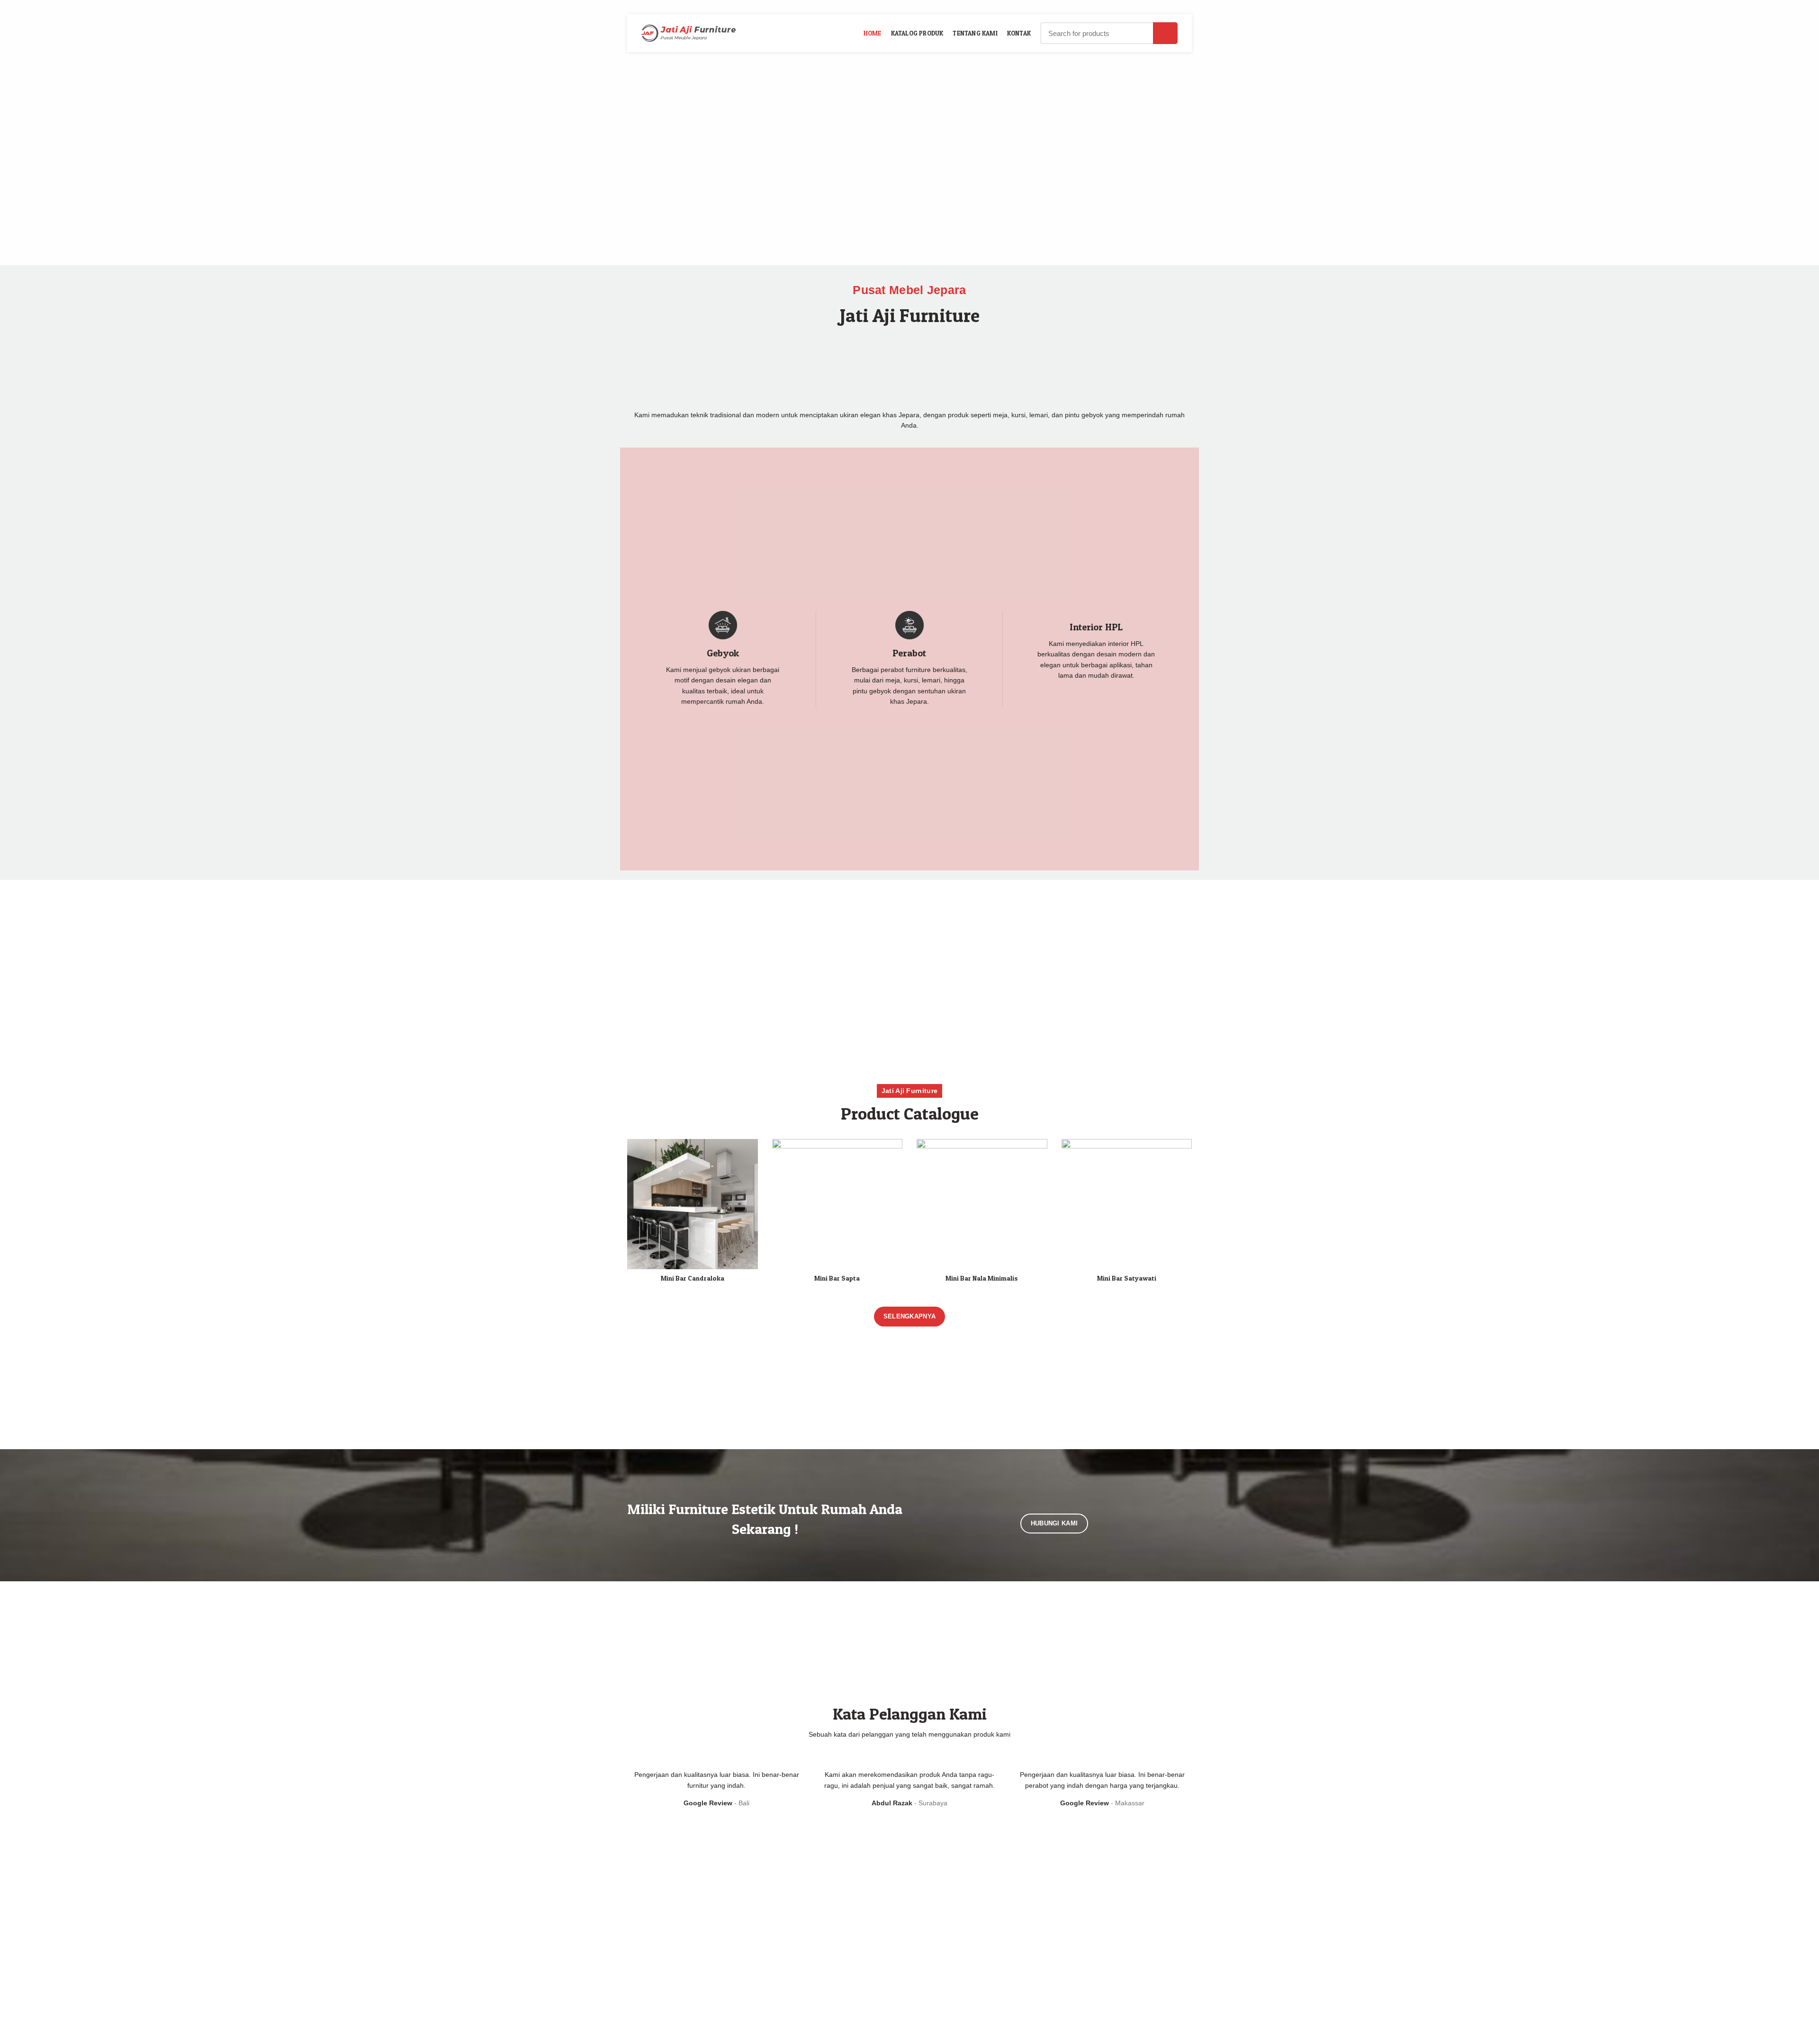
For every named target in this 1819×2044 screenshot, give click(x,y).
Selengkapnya (910, 1316)
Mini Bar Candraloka (693, 1278)
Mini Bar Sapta (837, 1278)
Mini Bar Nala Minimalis (982, 1278)
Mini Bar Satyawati (1127, 1278)
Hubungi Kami (1054, 1523)
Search (1165, 33)
